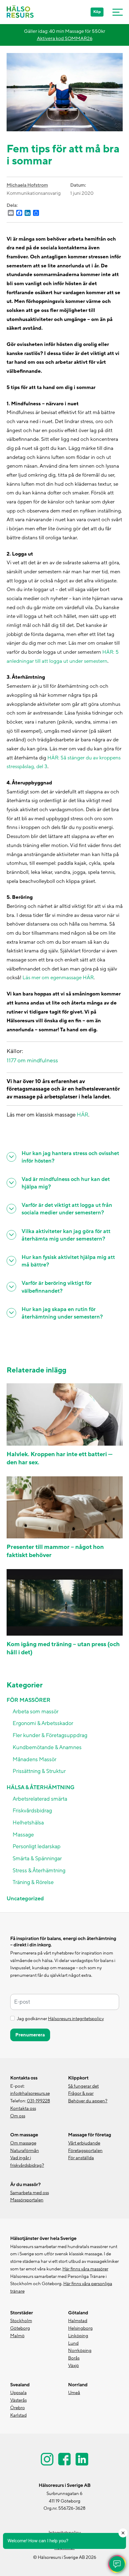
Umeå (74, 2393)
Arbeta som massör (36, 1712)
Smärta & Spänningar (37, 1859)
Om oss (18, 2116)
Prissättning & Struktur (39, 1771)
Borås (74, 2358)
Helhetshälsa (28, 1823)
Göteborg (20, 2328)
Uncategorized (25, 1899)
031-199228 (39, 2101)
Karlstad (18, 2415)
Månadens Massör (34, 1760)
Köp (97, 12)
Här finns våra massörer (85, 2269)
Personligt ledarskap (37, 1847)
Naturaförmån (25, 2151)
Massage (23, 1835)
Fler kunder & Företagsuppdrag (50, 1735)
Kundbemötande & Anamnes (47, 1747)
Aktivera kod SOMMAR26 (65, 39)
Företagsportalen (85, 2151)
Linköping (78, 2336)
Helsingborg (80, 2328)
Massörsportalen (27, 2200)
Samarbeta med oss (30, 2193)
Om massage (23, 2143)
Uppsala (18, 2393)
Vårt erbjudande (84, 2143)
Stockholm (21, 2321)
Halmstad (78, 2321)
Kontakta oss (23, 2109)
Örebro (18, 2408)
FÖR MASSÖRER (28, 1700)
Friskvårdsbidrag (32, 1811)
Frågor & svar (81, 2093)
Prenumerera (30, 2035)
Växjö (73, 2366)
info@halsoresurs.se (30, 2093)
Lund (73, 2343)
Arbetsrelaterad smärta (40, 1799)
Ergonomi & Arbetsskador (43, 1723)
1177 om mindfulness (32, 1061)
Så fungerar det (83, 2086)
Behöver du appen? (88, 2101)
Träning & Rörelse (33, 1882)
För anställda (81, 2158)
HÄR (82, 1115)
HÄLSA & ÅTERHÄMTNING (40, 1788)
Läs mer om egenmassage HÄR (58, 978)
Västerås (18, 2400)
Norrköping (80, 2351)
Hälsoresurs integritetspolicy (76, 2019)
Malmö (17, 2336)
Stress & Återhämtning (39, 1871)
